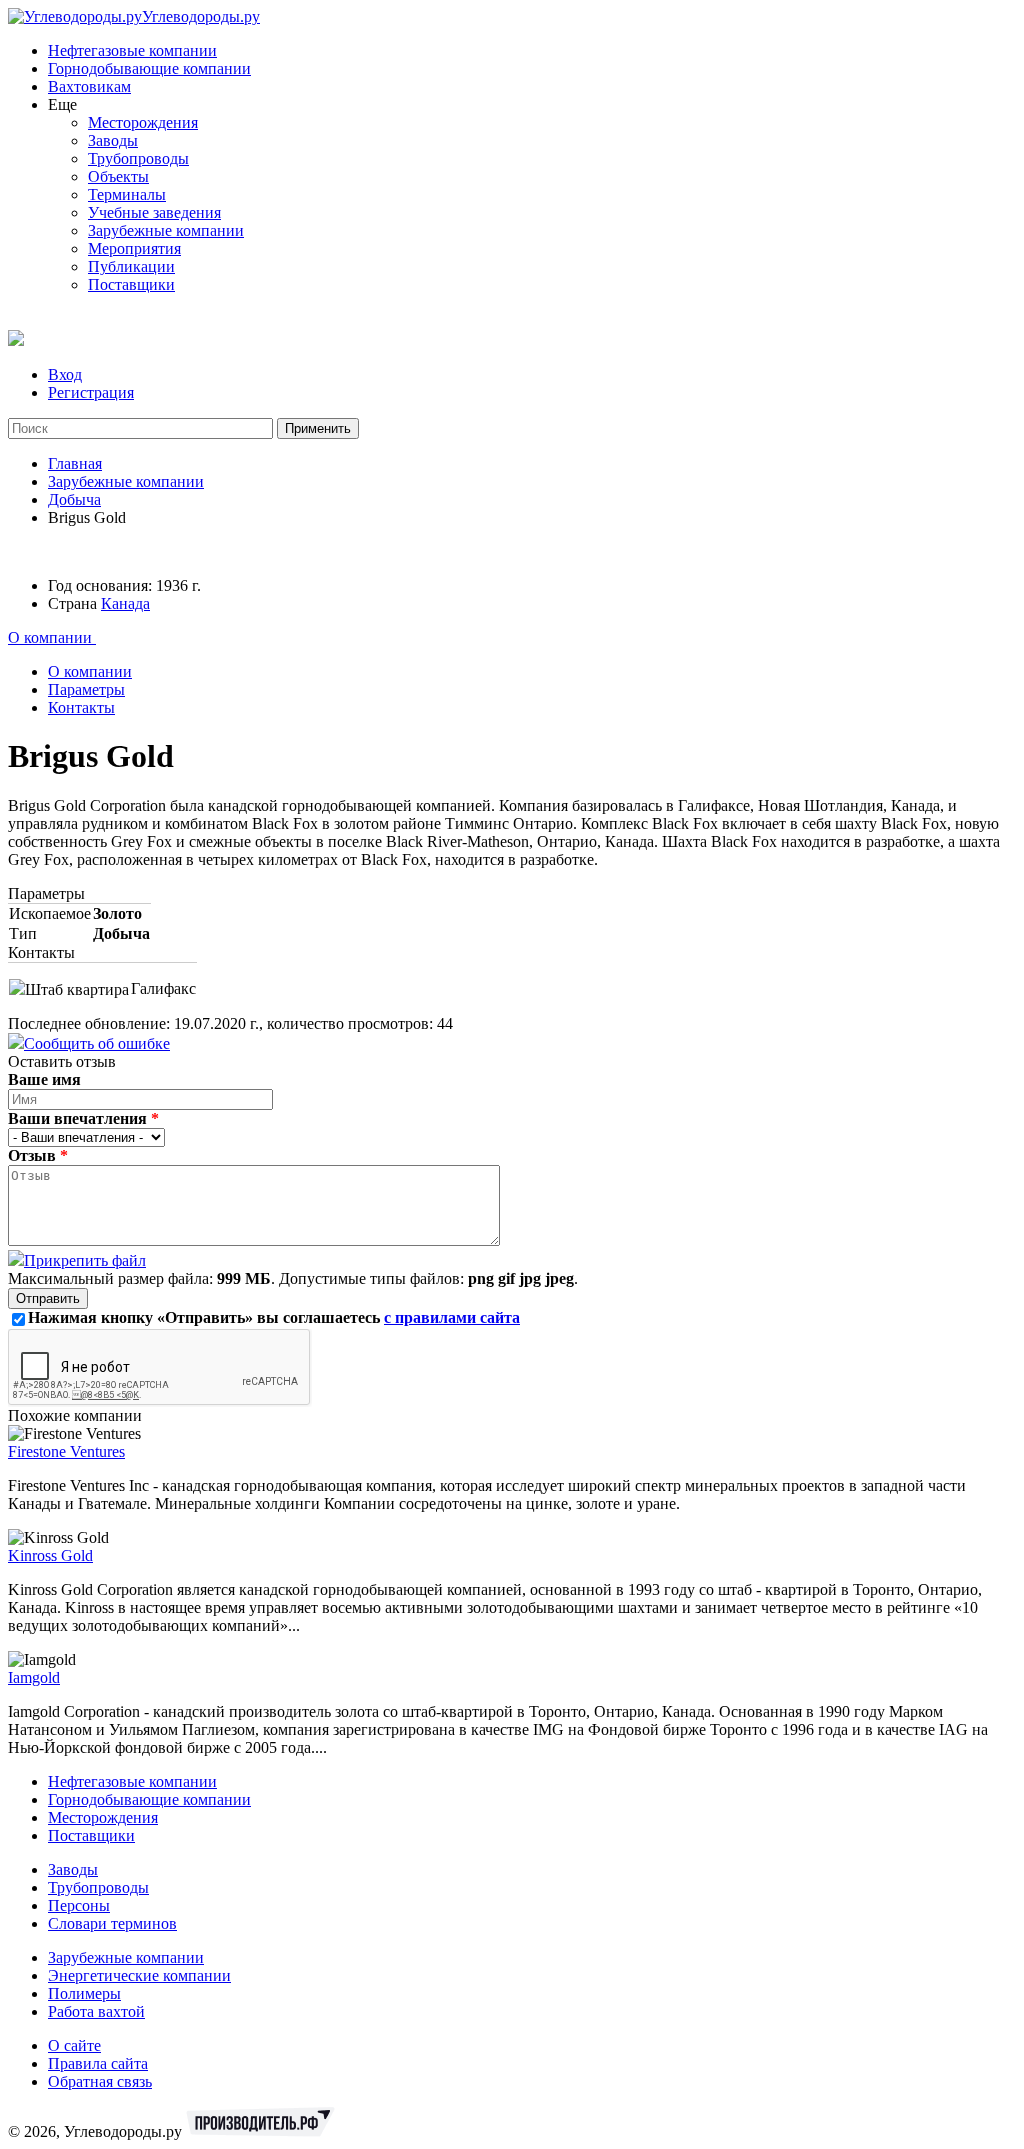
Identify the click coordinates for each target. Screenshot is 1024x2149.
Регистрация (91, 392)
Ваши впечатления (83, 1118)
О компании (52, 637)
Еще (62, 104)
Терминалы (127, 194)
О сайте (74, 2045)
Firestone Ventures (66, 1451)
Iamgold (34, 1677)
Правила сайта (98, 2063)
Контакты (81, 707)
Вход (65, 374)
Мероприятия (134, 248)
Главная (75, 463)
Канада (125, 603)
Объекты (118, 176)
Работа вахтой (96, 2011)
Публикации (131, 266)
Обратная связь (100, 2081)
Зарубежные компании (166, 230)
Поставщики (131, 284)
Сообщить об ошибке (97, 1043)
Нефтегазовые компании (132, 50)
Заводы (113, 140)
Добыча (74, 499)
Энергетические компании (139, 1975)
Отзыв (38, 1155)
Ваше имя (44, 1079)
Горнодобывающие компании (149, 68)
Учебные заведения (154, 212)
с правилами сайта (452, 1317)
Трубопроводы (138, 158)
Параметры (86, 689)
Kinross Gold (50, 1555)
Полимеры (84, 1993)
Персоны (79, 1905)
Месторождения (143, 122)
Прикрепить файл (85, 1260)
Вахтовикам (89, 86)
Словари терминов (112, 1923)
